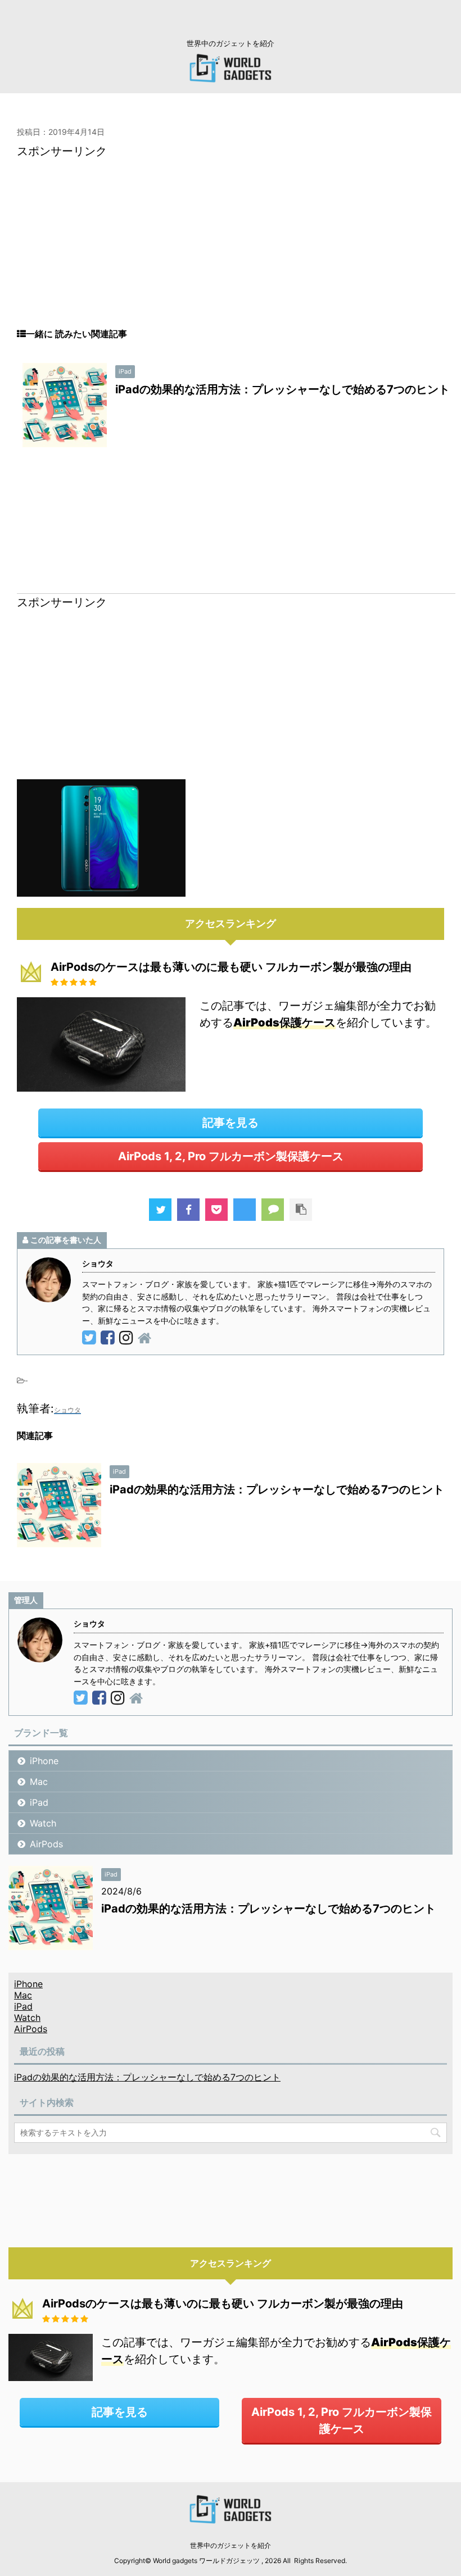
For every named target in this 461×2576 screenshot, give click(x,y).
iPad (39, 1802)
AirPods (46, 1844)
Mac (39, 1782)
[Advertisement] (231, 249)
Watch (43, 1823)
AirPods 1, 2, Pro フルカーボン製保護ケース (231, 1156)
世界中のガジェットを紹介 (231, 2545)
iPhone (44, 1761)
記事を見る (231, 1123)
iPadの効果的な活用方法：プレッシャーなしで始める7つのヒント (283, 389)
